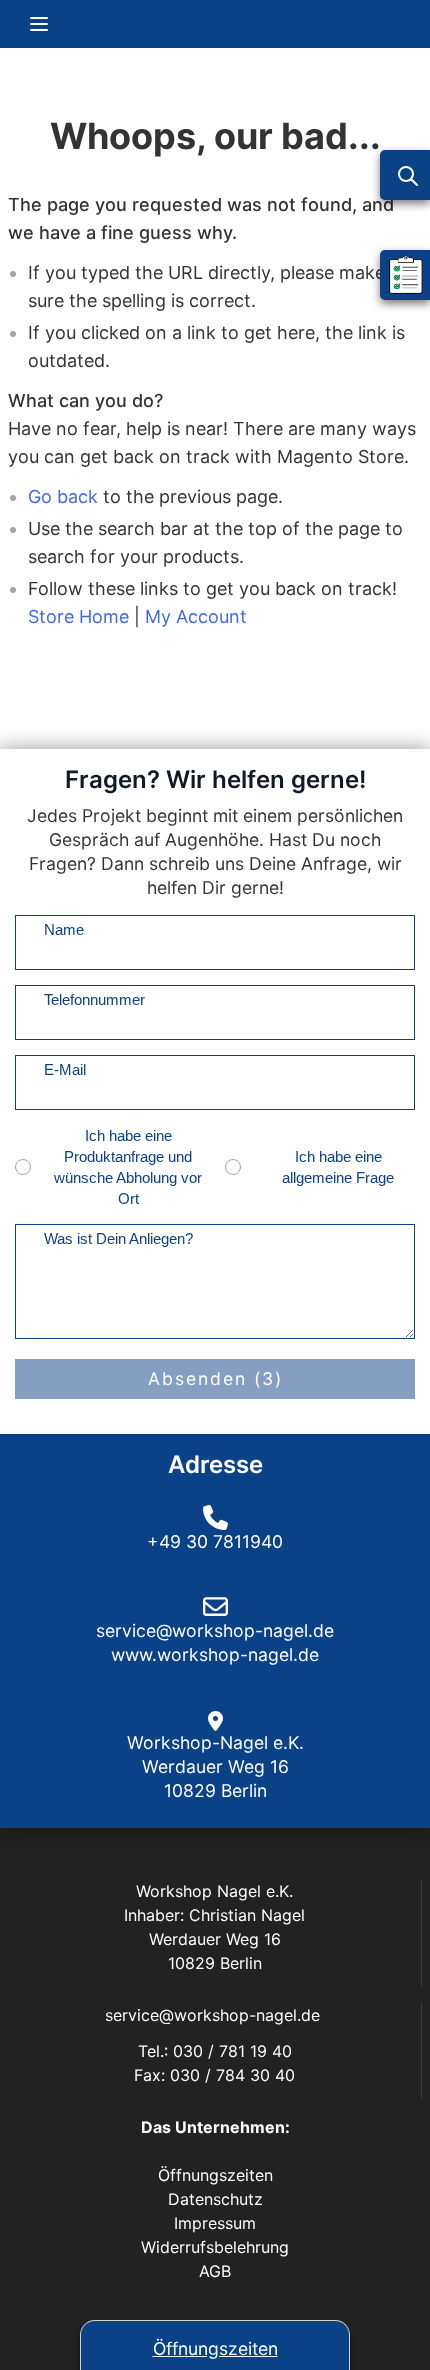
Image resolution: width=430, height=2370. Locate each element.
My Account (196, 616)
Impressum (215, 2223)
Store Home (78, 616)
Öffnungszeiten (215, 2348)
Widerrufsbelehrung (215, 2247)
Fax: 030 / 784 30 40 (214, 2075)
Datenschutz (215, 2199)
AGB (215, 2271)
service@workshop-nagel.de (215, 2015)
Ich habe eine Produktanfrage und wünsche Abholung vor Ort (128, 1167)
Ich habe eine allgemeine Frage (338, 1167)
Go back (63, 496)
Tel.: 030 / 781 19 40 (215, 2051)
